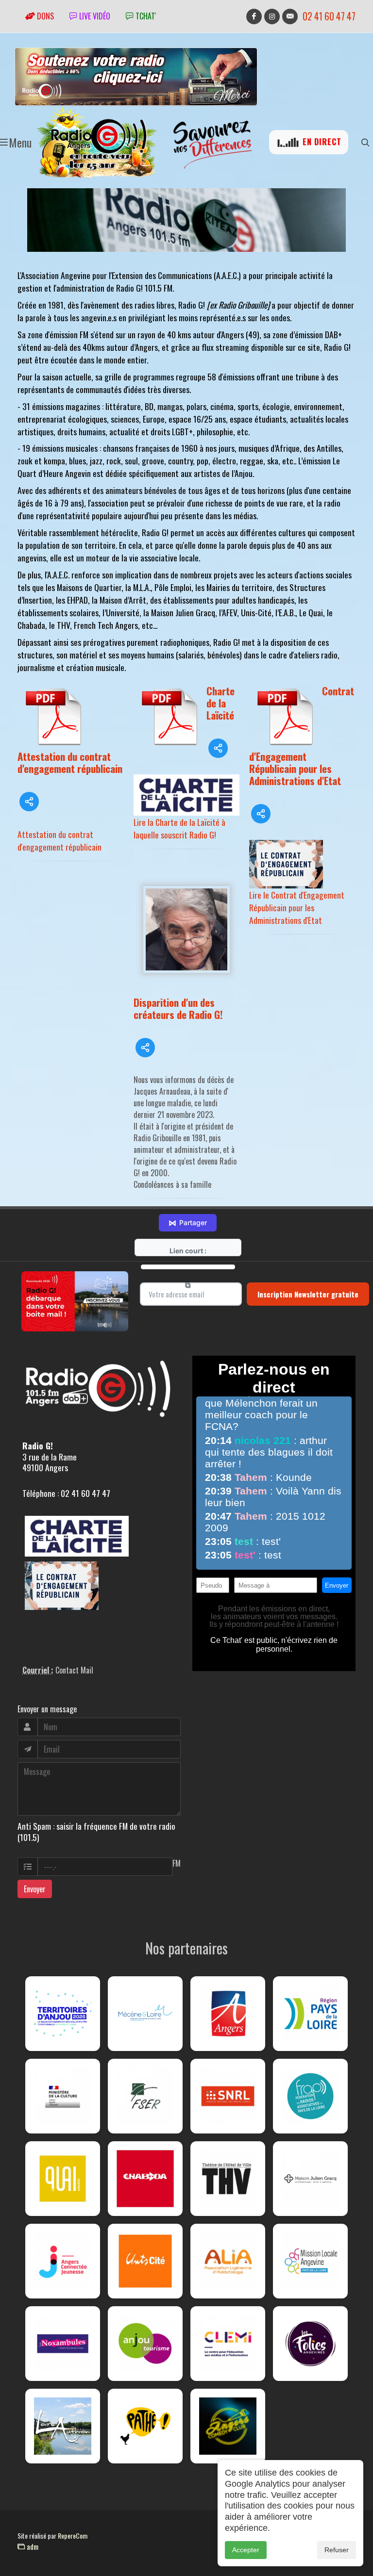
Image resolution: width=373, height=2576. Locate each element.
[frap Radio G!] (310, 2096)
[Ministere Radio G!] (63, 2096)
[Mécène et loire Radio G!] (145, 2014)
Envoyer (35, 1889)
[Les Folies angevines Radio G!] (310, 2344)
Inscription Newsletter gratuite (308, 1294)
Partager (188, 1223)
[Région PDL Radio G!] (310, 2014)
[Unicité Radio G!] (145, 2261)
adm (32, 2546)
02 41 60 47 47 (329, 16)
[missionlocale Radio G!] (310, 2261)
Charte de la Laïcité (220, 703)
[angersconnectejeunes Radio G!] (63, 2261)
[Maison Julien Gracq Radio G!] (310, 2179)
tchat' (145, 16)
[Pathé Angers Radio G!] (145, 2426)
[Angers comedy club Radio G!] (228, 2426)
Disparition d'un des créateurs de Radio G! (178, 1008)
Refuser (337, 2550)
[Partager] (29, 802)
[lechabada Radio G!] (145, 2179)
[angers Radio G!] (228, 2014)
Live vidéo (94, 16)
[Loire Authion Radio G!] (63, 2426)
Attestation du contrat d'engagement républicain (70, 762)
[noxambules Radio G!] (63, 2344)
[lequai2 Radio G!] (63, 2179)
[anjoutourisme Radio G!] (145, 2344)
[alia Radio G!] (228, 2261)
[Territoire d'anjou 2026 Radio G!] (63, 2014)
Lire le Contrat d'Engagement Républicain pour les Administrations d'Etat (297, 907)
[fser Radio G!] (145, 2096)
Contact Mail (74, 1670)
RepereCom (73, 2535)
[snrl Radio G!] (228, 2096)
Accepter (246, 2550)
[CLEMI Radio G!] (228, 2344)
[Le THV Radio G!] (228, 2179)
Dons (44, 16)
